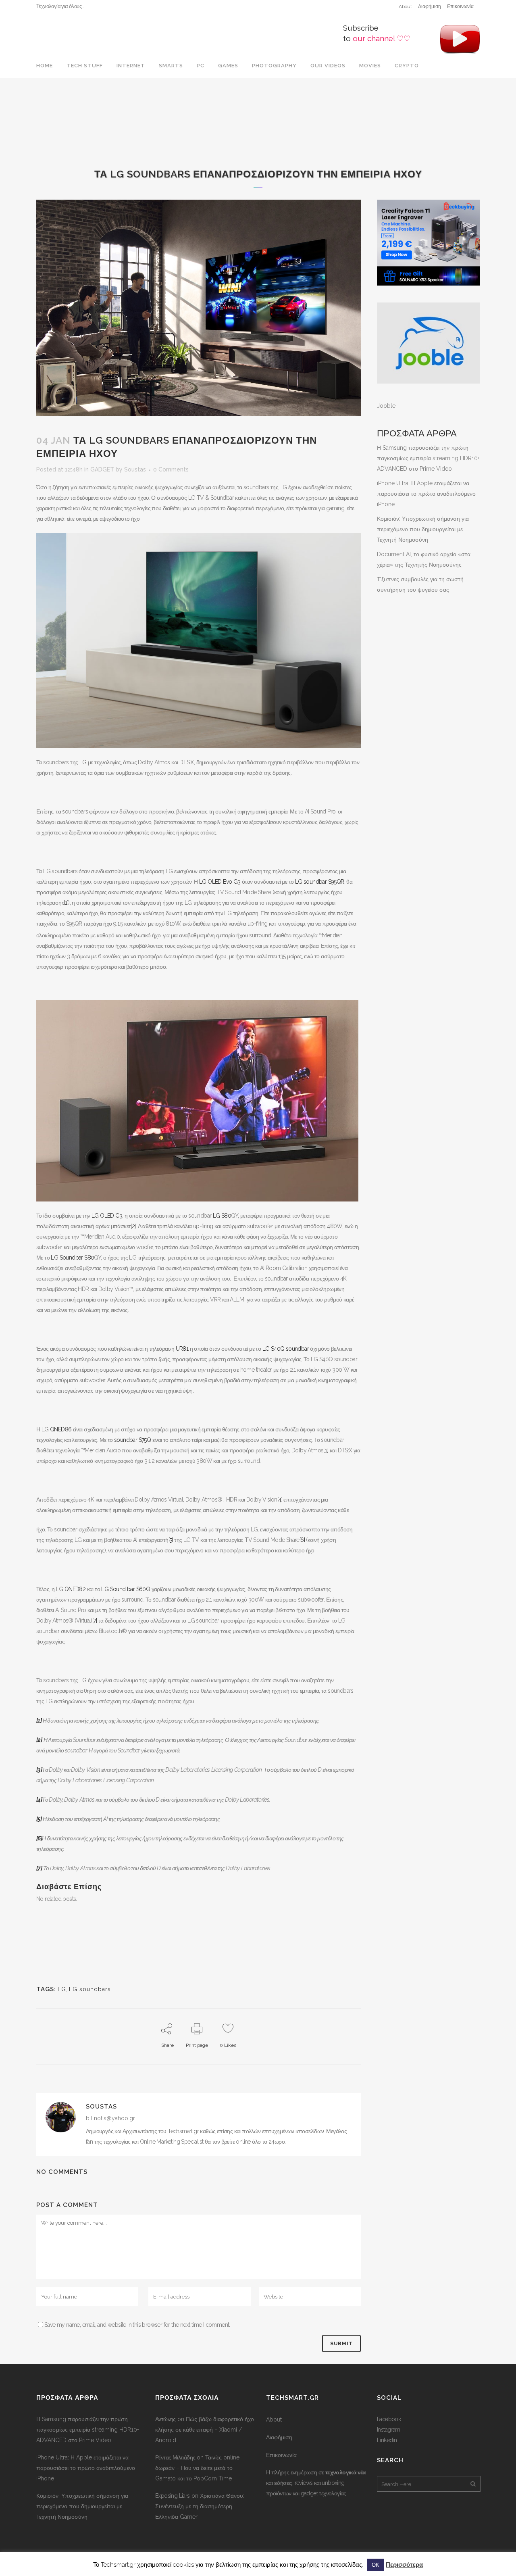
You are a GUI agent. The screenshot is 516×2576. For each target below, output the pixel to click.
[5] (171, 1540)
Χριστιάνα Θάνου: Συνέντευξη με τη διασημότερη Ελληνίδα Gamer (200, 2506)
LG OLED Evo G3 (220, 882)
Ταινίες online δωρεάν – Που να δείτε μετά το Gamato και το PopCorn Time (197, 2468)
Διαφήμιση (430, 6)
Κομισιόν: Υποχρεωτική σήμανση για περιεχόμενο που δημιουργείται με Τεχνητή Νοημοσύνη (423, 529)
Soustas (135, 469)
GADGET (102, 469)
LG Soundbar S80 (72, 1258)
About (405, 6)
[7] (95, 1621)
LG (62, 1989)
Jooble (386, 406)
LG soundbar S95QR (320, 882)
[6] (302, 1540)
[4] (280, 1500)
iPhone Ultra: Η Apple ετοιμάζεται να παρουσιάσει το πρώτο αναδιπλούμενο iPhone (426, 494)
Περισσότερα (404, 2565)
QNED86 (61, 1429)
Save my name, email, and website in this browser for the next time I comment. (137, 2325)
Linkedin (387, 2440)
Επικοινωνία (460, 6)
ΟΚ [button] (376, 2565)
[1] (66, 903)
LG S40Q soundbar (286, 1349)
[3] (326, 1450)
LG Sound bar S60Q (126, 1589)
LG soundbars (90, 1989)
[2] (133, 1226)
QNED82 (74, 1589)
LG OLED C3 (107, 1216)
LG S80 (222, 1216)
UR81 (182, 1349)
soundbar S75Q (132, 1440)
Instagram (389, 2430)
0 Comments (171, 469)
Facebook (389, 2419)
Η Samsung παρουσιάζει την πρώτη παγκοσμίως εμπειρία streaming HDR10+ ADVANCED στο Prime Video (428, 458)
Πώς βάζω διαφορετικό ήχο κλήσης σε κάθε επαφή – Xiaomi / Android (205, 2430)
